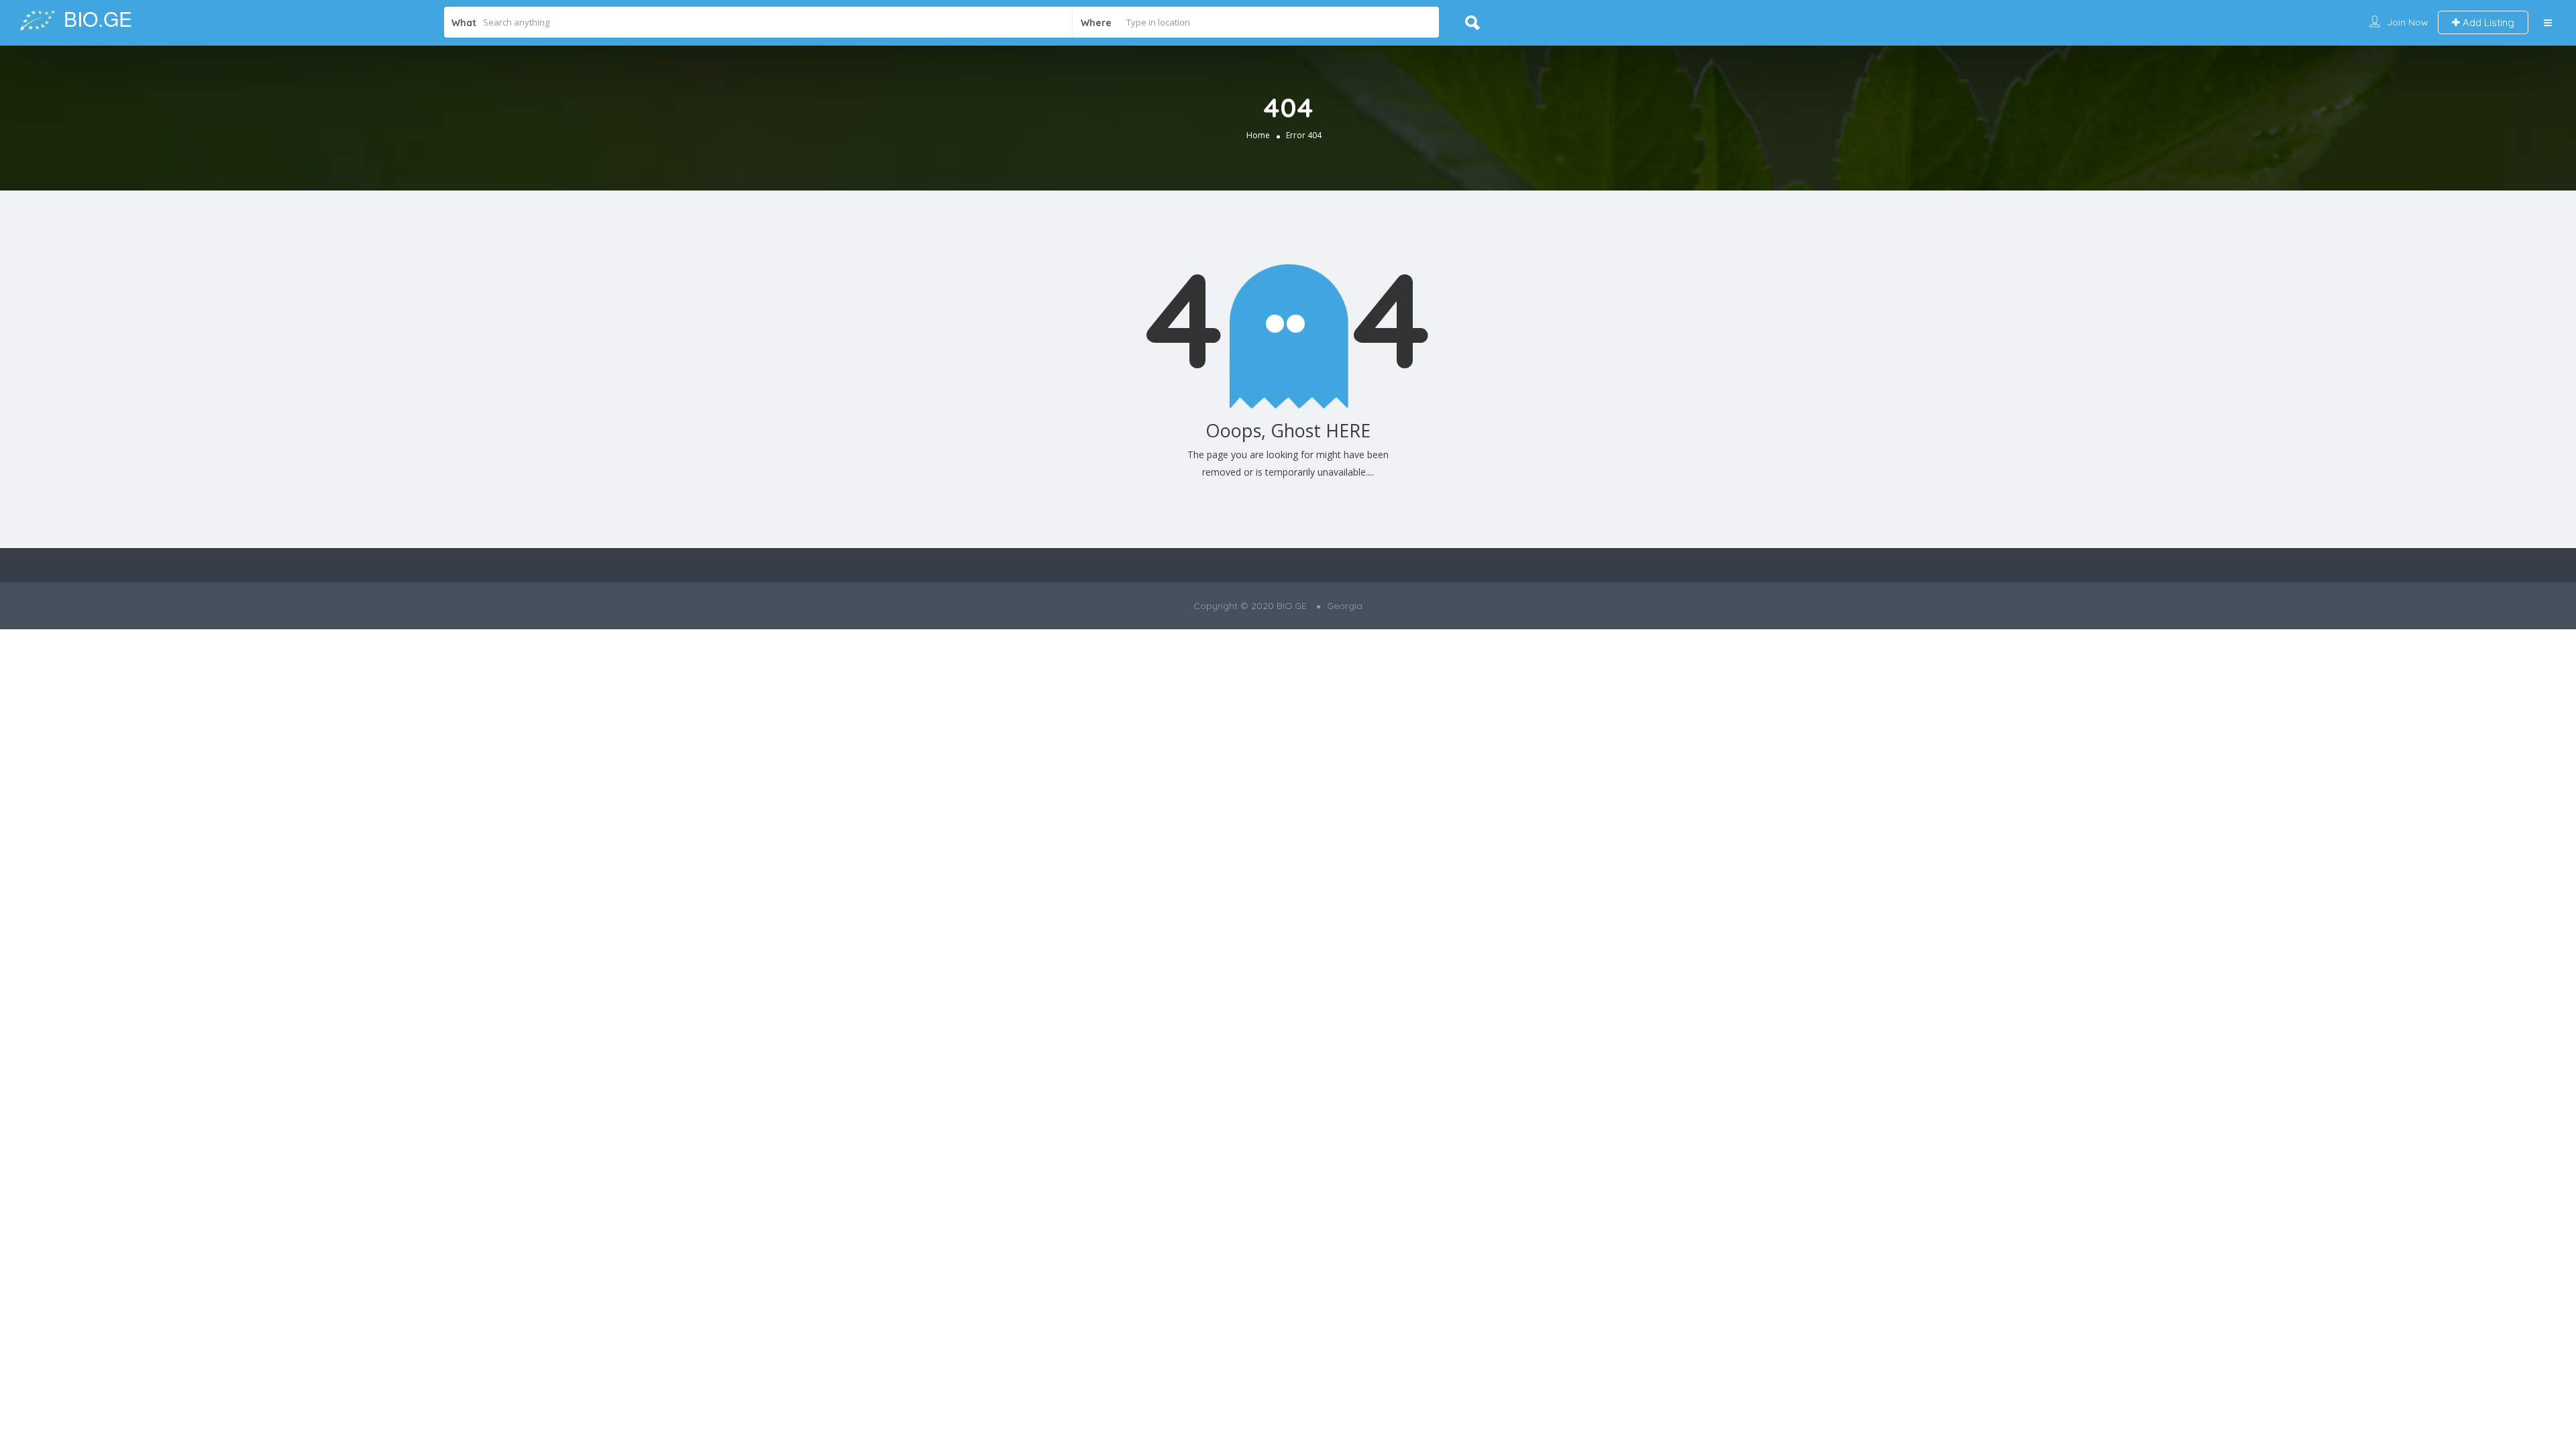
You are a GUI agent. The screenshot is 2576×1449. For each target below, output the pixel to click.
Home (1258, 135)
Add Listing (2487, 22)
